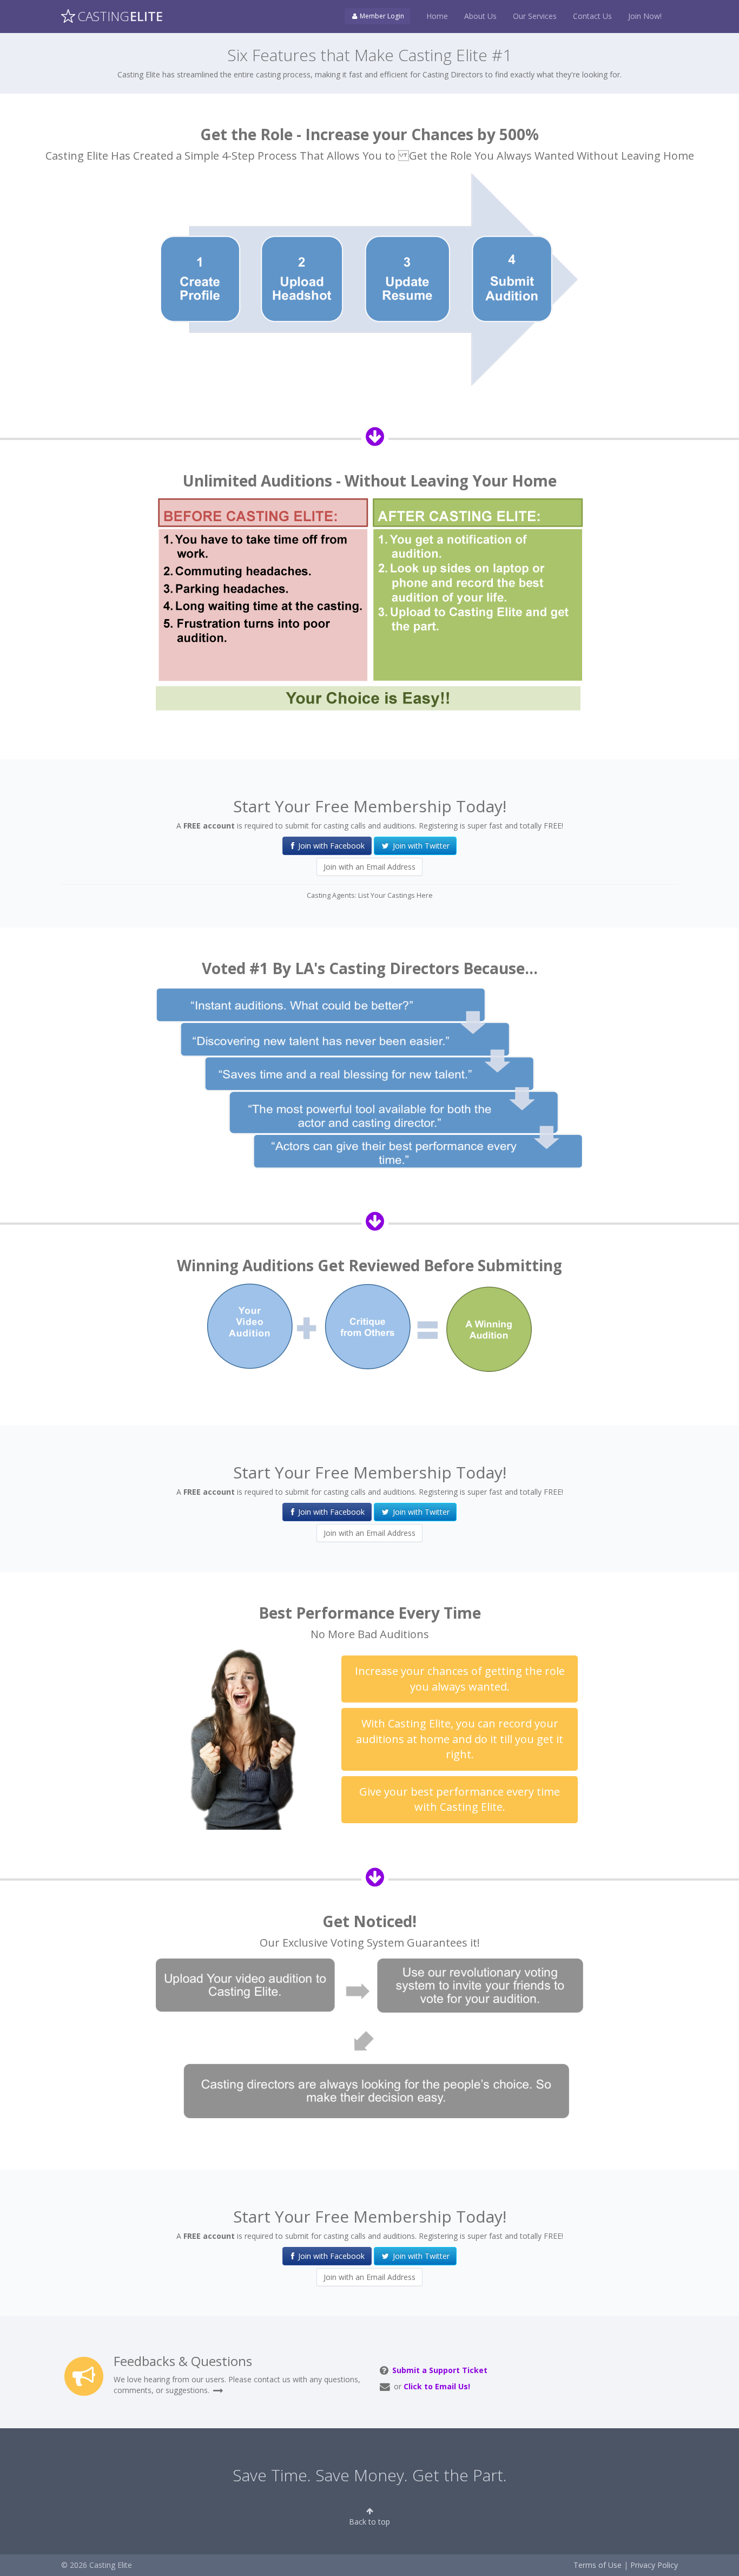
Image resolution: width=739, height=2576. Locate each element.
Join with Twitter (420, 846)
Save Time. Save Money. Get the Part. (370, 2475)
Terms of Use (598, 2565)
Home (437, 16)
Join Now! (645, 16)
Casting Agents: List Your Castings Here (370, 895)
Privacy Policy (654, 2565)
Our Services (535, 16)
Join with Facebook (330, 846)
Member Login (381, 16)
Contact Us (592, 16)
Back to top (369, 2522)
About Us (480, 16)
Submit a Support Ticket (440, 2370)
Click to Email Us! (437, 2386)
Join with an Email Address (369, 867)
